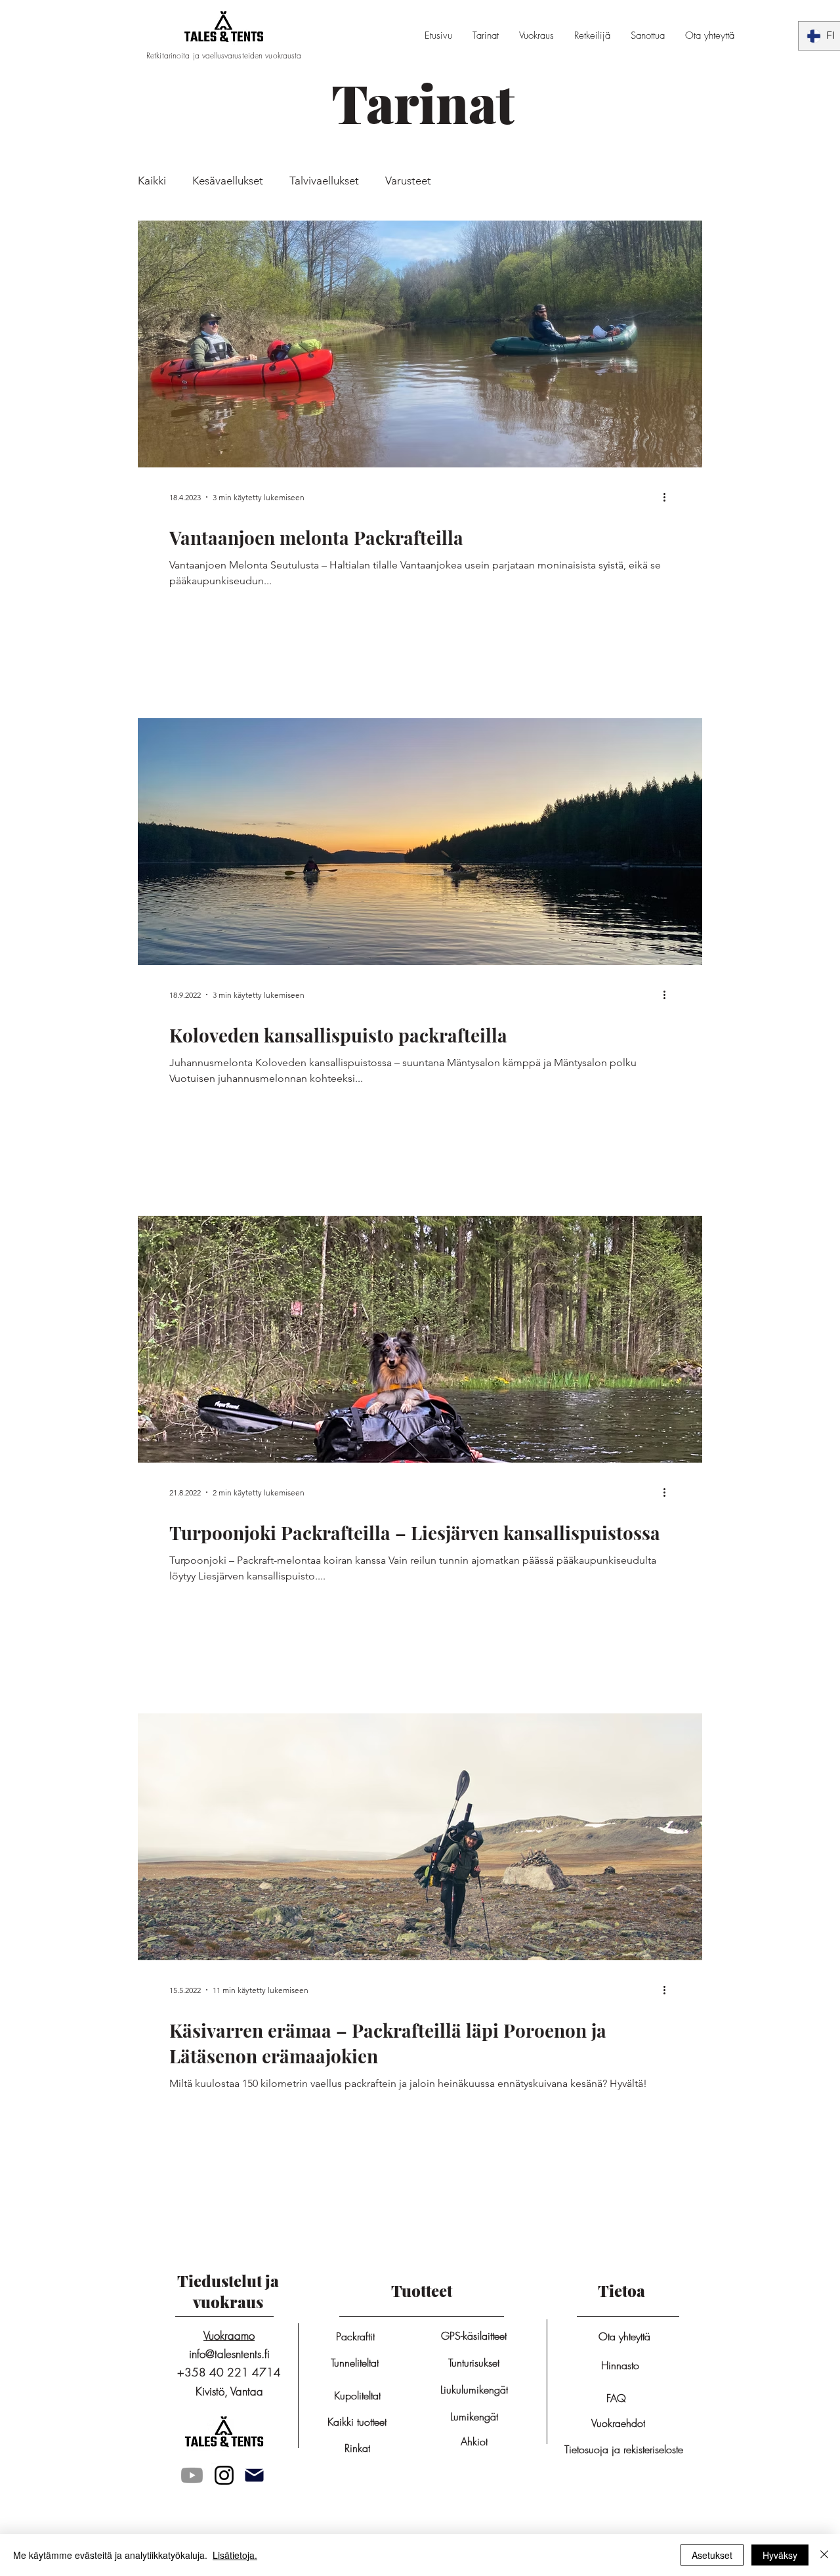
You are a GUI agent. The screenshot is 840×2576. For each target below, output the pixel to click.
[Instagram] (224, 2475)
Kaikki (152, 181)
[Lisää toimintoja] (669, 497)
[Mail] (254, 2475)
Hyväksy (780, 2555)
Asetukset (712, 2555)
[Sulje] (824, 2555)
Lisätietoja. (235, 2555)
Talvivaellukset (324, 181)
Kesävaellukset (228, 181)
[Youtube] (192, 2475)
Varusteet (408, 181)
